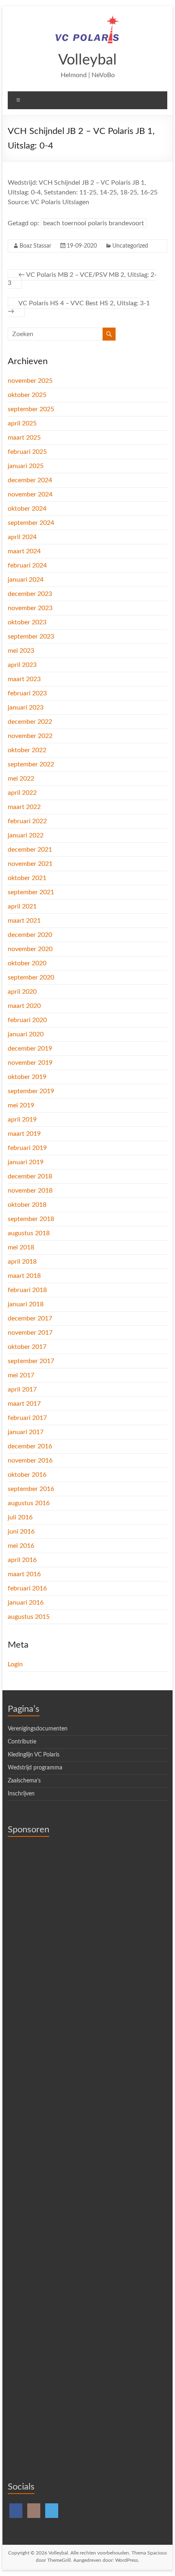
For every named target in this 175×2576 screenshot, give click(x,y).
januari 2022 (26, 835)
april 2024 (22, 537)
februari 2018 (27, 1290)
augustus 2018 (29, 1233)
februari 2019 (27, 1148)
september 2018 (31, 1219)
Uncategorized (130, 246)
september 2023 (31, 636)
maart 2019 (24, 1134)
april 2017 (22, 1389)
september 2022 (31, 764)
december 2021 (30, 850)
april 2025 (22, 423)
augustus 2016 (29, 1503)
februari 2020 (27, 1020)
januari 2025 (26, 466)
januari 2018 (26, 1304)
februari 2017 (27, 1418)
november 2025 (30, 381)
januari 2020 (26, 1034)
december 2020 (30, 935)
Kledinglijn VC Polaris (34, 1755)
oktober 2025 (27, 395)
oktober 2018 (27, 1205)
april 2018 (22, 1262)
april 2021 (22, 906)
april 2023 (22, 665)
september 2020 (31, 977)
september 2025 (31, 409)
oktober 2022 (27, 750)
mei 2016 (21, 1546)
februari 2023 (27, 693)
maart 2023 (24, 679)
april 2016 (22, 1560)
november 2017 (30, 1333)
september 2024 (31, 523)
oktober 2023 (27, 622)
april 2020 (22, 992)
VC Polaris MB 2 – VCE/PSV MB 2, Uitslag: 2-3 (82, 279)
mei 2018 (21, 1247)
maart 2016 (24, 1574)
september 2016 (31, 1489)
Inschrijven (21, 1794)
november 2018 (30, 1191)
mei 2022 (21, 779)
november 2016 (30, 1461)
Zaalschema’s (24, 1781)
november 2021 (30, 864)
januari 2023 (26, 708)
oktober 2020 (27, 963)
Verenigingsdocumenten (38, 1729)
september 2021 (31, 892)
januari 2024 (26, 580)
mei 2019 (21, 1105)
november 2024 (30, 494)
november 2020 (30, 949)
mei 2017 (21, 1375)
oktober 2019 (27, 1077)
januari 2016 (26, 1603)
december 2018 (30, 1176)
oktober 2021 (27, 878)
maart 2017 (24, 1404)
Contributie (22, 1742)
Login (15, 1664)
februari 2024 (27, 565)
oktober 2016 (27, 1475)
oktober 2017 (27, 1347)
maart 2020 (24, 1006)
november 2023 (30, 608)
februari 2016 (27, 1588)
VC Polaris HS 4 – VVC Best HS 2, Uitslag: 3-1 (79, 307)
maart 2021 (24, 921)
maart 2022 (24, 807)
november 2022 (30, 736)
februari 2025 (27, 452)
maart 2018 (24, 1276)
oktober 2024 (27, 509)
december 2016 (30, 1446)
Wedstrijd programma (35, 1768)
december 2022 (30, 722)
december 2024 (30, 480)
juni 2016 (21, 1532)
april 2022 (22, 793)
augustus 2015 (29, 1617)
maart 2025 (24, 438)
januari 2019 (26, 1162)
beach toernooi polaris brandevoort (94, 223)
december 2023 (30, 594)
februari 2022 (27, 821)
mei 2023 (21, 651)
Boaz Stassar (35, 246)
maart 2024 (24, 551)
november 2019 (30, 1063)
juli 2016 (20, 1517)
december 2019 (30, 1049)
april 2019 (22, 1120)
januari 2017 (26, 1432)
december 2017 (30, 1318)
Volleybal (87, 60)
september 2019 (31, 1091)
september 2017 (31, 1361)
